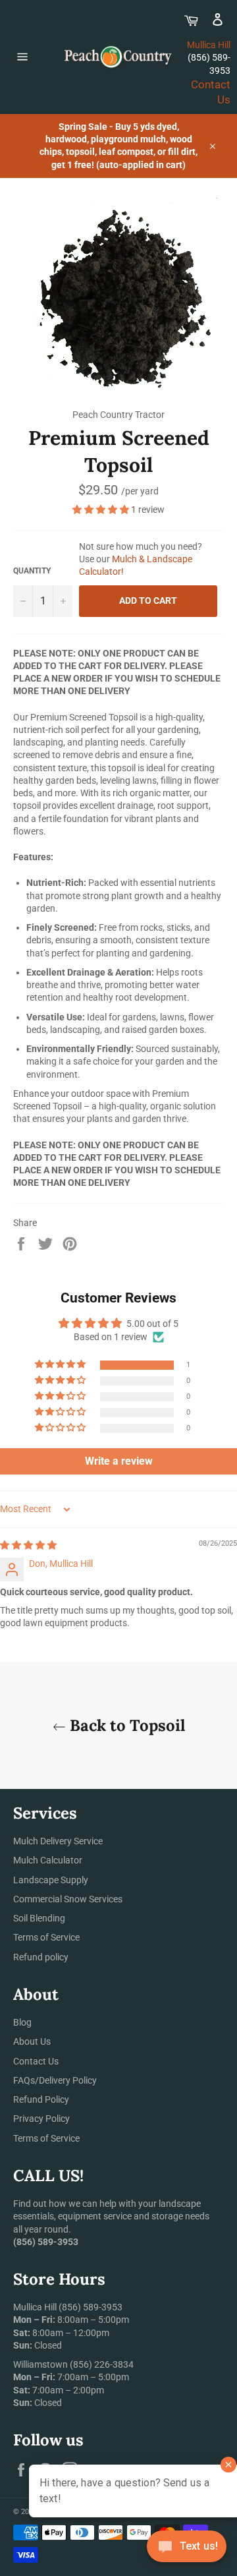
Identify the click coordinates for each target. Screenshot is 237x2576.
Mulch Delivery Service (58, 1841)
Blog (22, 2022)
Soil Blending (39, 1918)
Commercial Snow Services (68, 1899)
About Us (32, 2041)
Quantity (32, 571)
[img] (28, 1545)
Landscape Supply (51, 1880)
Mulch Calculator (48, 1860)
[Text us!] (187, 2549)
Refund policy (41, 1957)
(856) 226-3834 (102, 2364)
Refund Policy (41, 2099)
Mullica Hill (209, 45)
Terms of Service (46, 1937)
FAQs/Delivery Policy (55, 2080)
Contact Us (36, 2061)
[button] (102, 510)
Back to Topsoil (125, 1725)
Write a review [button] (119, 1461)
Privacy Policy (41, 2119)
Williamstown (40, 2364)
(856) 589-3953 (91, 2307)
